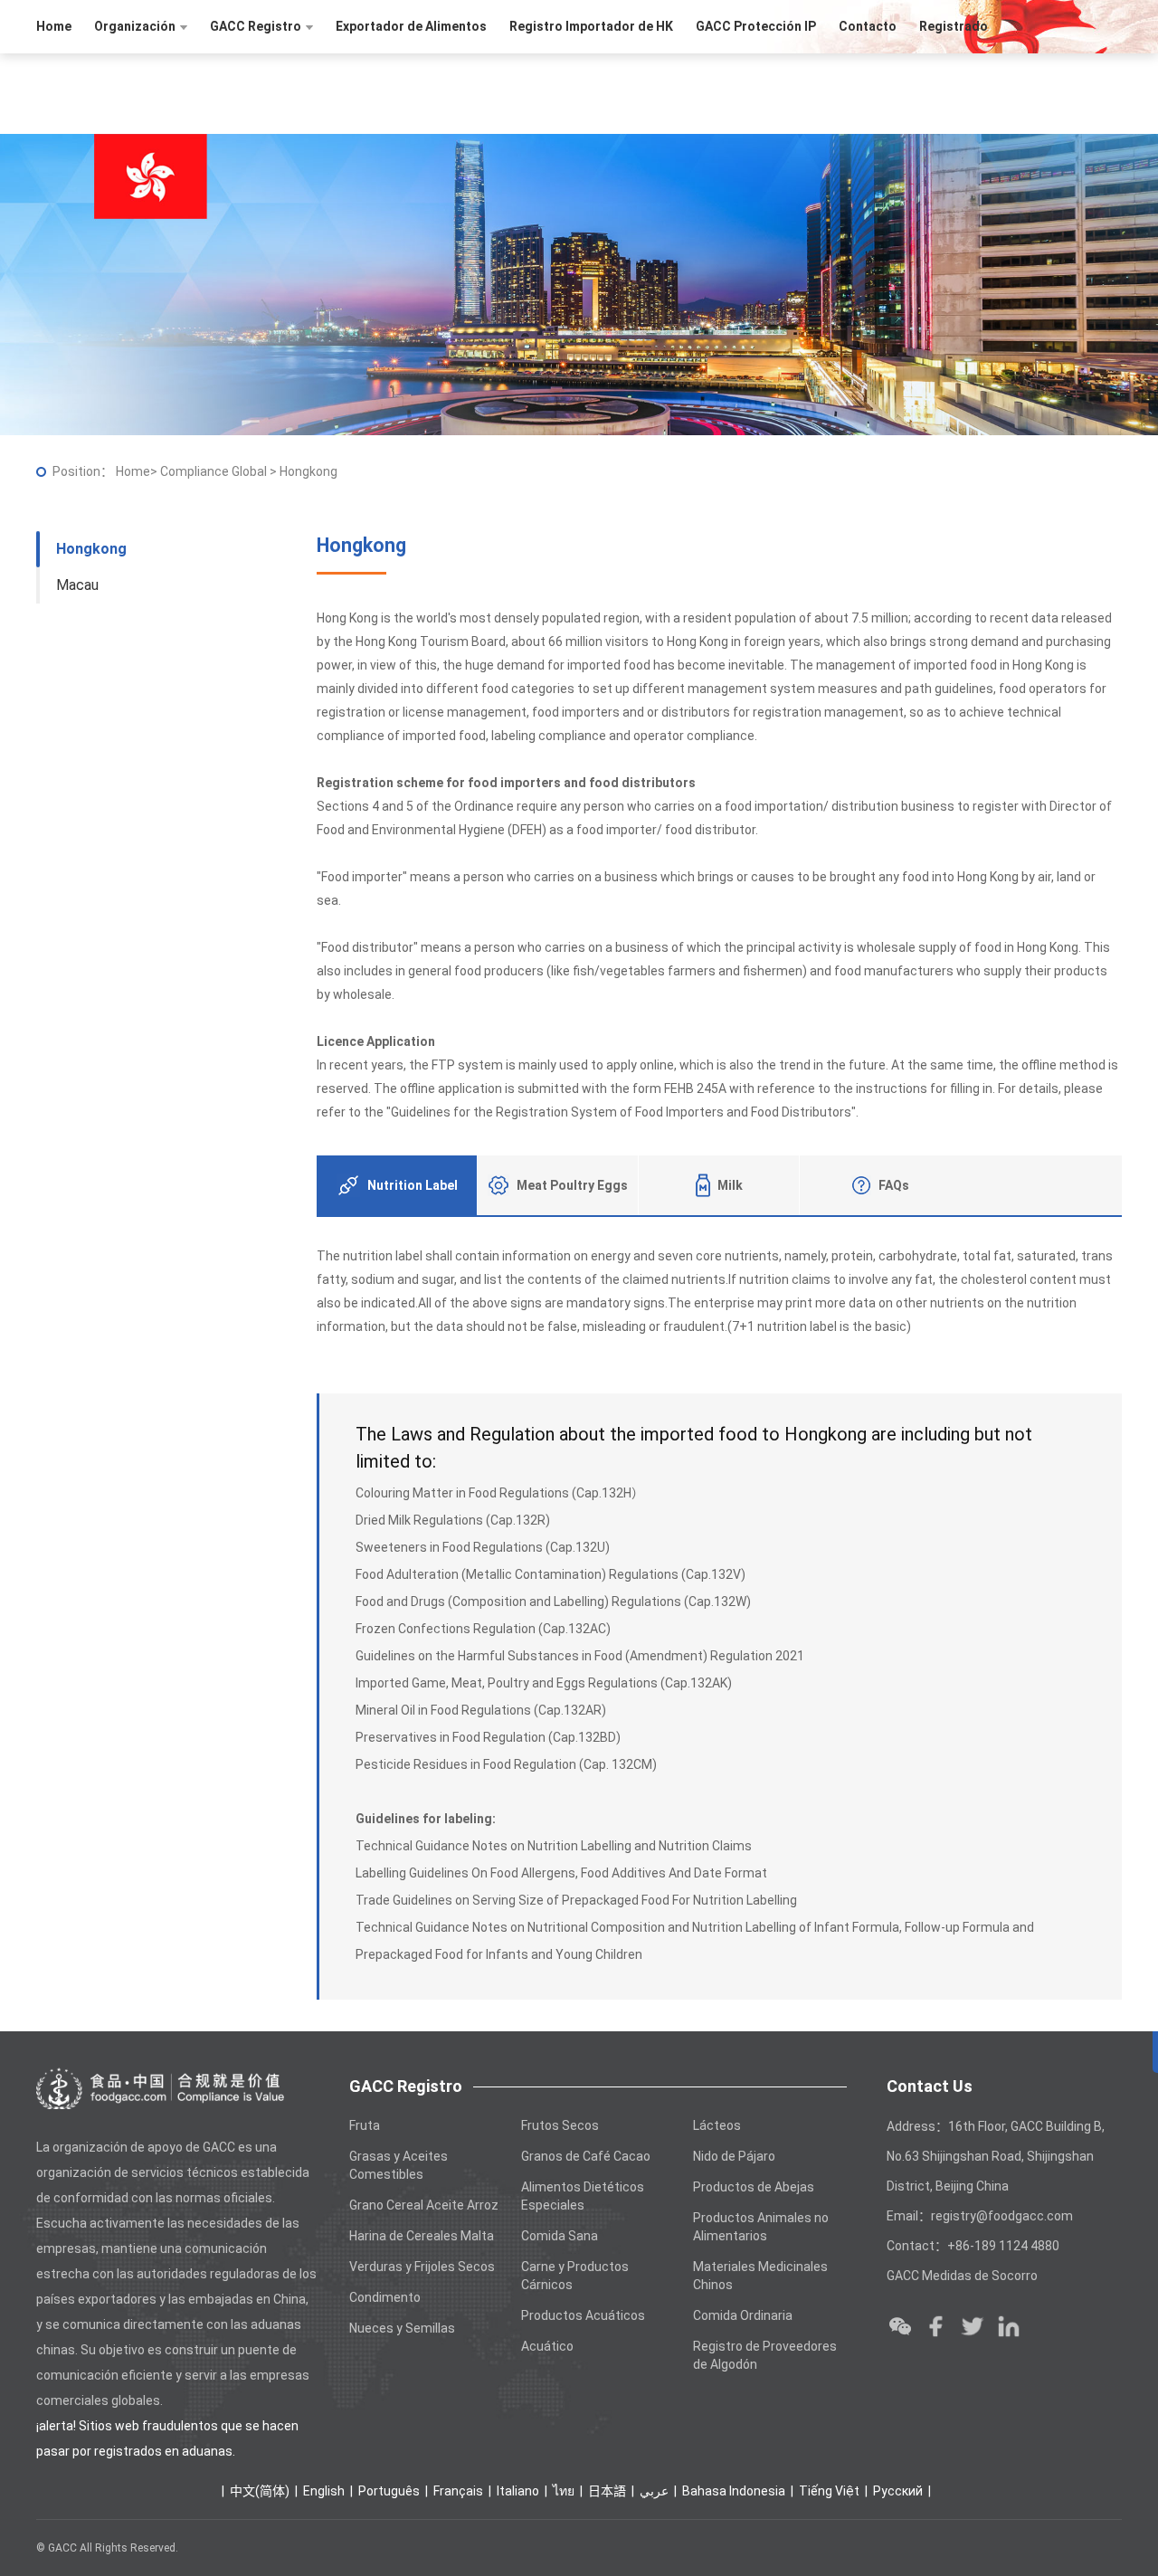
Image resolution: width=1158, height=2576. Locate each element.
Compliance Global (215, 471)
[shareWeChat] (900, 2326)
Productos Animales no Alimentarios (761, 2227)
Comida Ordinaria (743, 2315)
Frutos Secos (560, 2125)
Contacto (868, 26)
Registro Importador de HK (591, 26)
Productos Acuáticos (583, 2315)
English (324, 2491)
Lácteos (717, 2125)
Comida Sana (560, 2236)
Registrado (954, 26)
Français (458, 2491)
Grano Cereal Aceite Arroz (424, 2205)
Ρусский (898, 2491)
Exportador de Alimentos (411, 26)
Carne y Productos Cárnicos (575, 2276)
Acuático (547, 2346)
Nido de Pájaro (734, 2156)
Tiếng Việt (829, 2491)
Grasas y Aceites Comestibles (399, 2165)
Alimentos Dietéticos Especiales (583, 2196)
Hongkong (91, 549)
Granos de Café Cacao (586, 2156)
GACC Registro (256, 26)
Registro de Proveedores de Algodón (765, 2355)
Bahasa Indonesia (734, 2491)
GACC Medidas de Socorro (962, 2276)
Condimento (385, 2297)
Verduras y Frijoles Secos (422, 2267)
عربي (654, 2491)
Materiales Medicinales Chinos (760, 2276)
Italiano (518, 2491)
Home (54, 26)
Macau (77, 585)
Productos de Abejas (754, 2187)
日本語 (607, 2491)
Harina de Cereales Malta (422, 2236)
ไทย (564, 2491)
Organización (135, 26)
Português (389, 2491)
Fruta (365, 2125)
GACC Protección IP (756, 26)
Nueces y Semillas (402, 2328)
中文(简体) (260, 2491)
